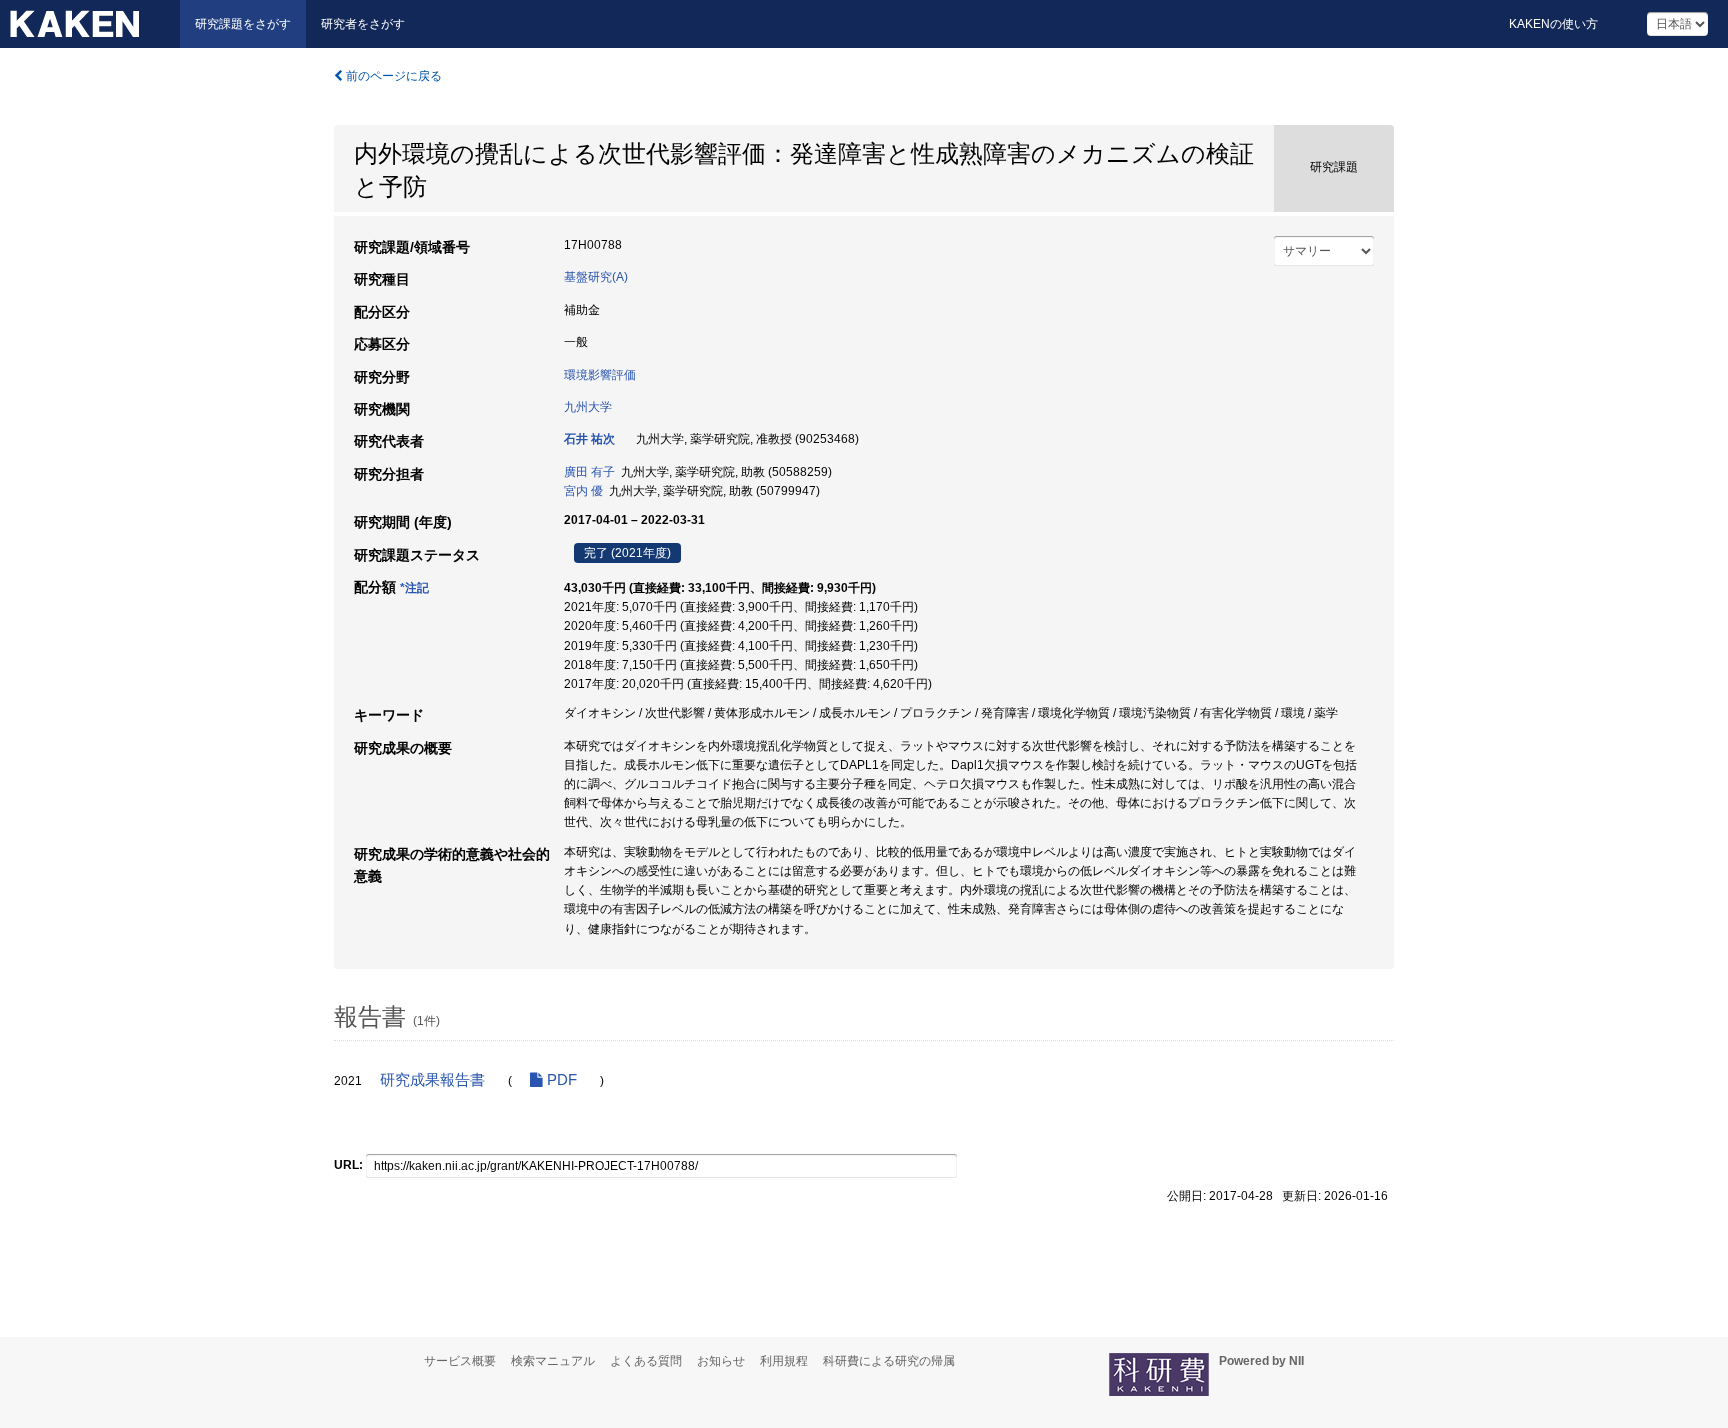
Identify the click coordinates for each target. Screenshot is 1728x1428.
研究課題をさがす (243, 24)
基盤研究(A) (596, 277)
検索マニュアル (553, 1361)
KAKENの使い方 (1553, 24)
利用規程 (784, 1361)
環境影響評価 (600, 375)
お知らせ (721, 1361)
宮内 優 (583, 491)
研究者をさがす (363, 24)
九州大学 (588, 407)
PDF (560, 1080)
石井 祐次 (589, 439)
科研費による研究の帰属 (889, 1361)
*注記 (414, 588)
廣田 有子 (589, 472)
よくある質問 (646, 1361)
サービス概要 (460, 1361)
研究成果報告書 (432, 1080)
